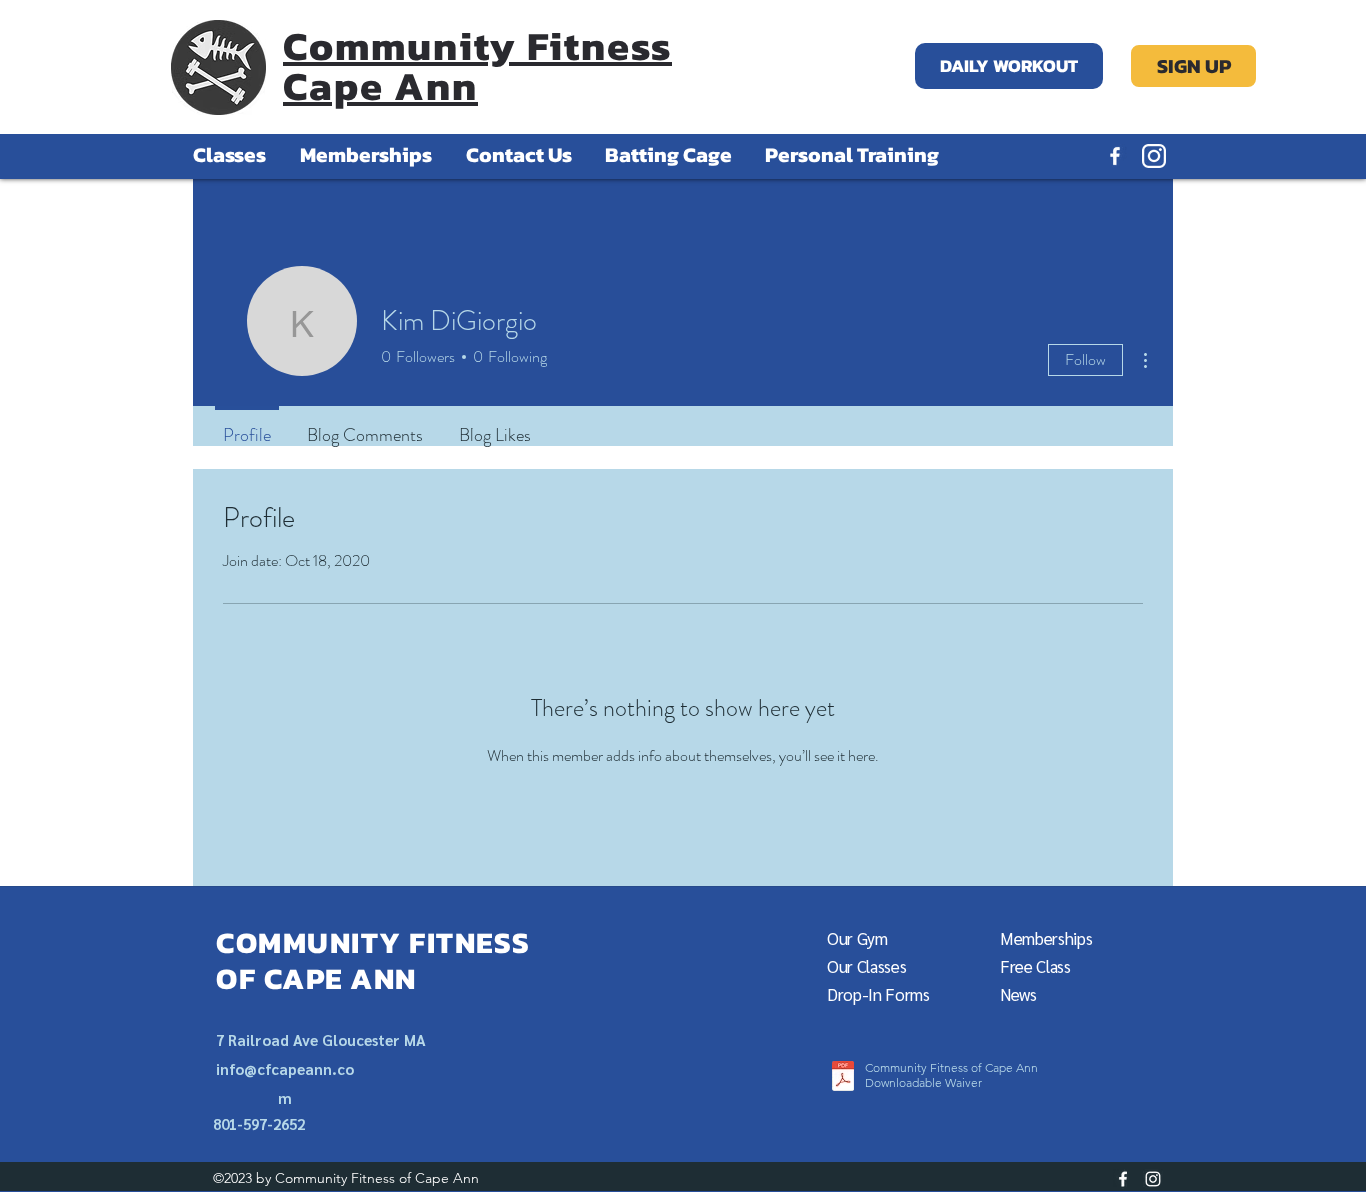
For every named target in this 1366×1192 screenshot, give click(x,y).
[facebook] (1115, 156)
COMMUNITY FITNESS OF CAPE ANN (373, 960)
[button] (1035, 967)
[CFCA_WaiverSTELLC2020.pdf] (843, 1078)
